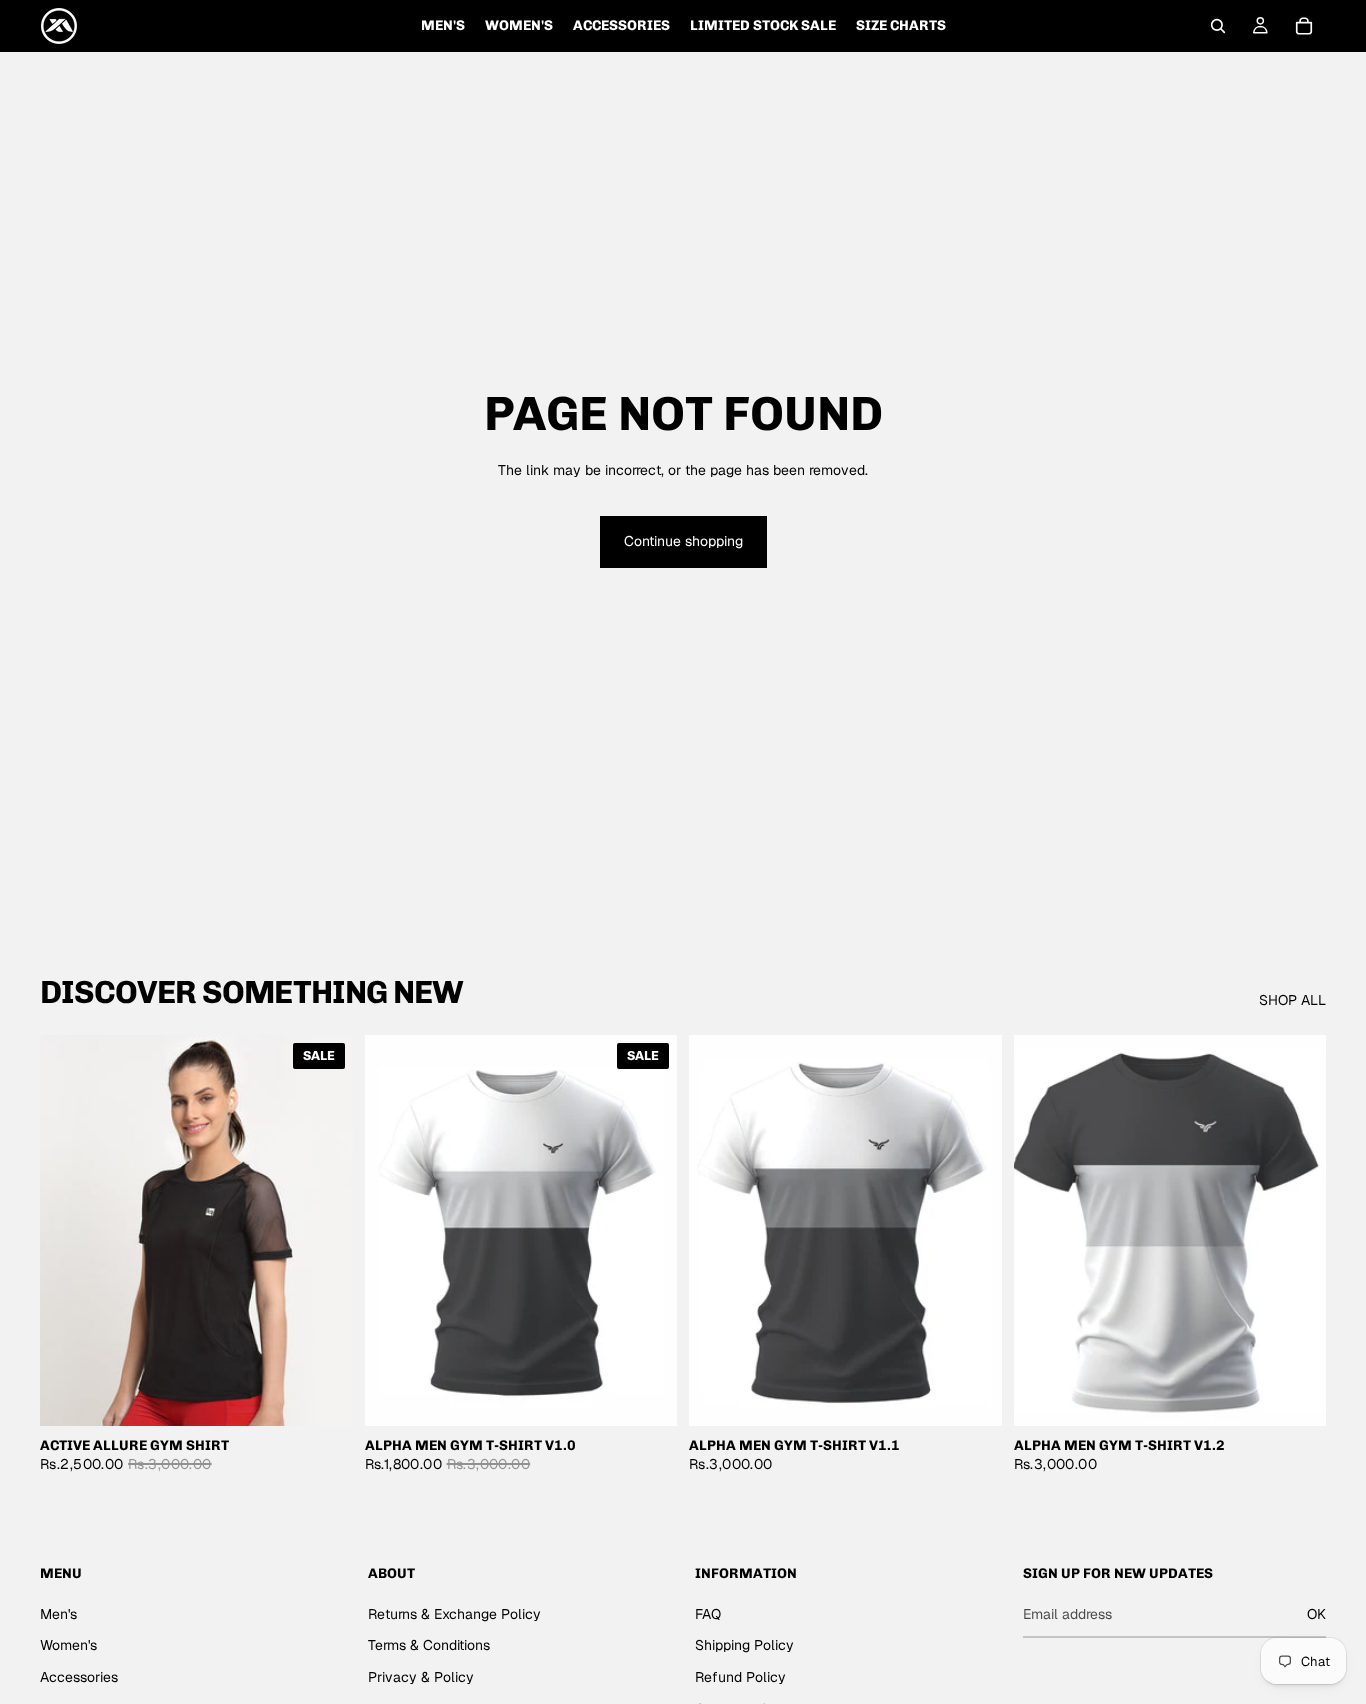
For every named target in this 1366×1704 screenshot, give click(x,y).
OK (1316, 1614)
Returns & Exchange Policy (454, 1614)
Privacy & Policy (421, 1677)
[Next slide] (323, 1230)
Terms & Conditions (429, 1645)
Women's (68, 1645)
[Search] (1218, 26)
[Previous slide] (70, 1230)
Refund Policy (740, 1677)
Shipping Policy (744, 1645)
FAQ (708, 1614)
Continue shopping (683, 541)
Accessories (79, 1677)
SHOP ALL (1292, 1000)
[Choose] (322, 1395)
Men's (58, 1614)
